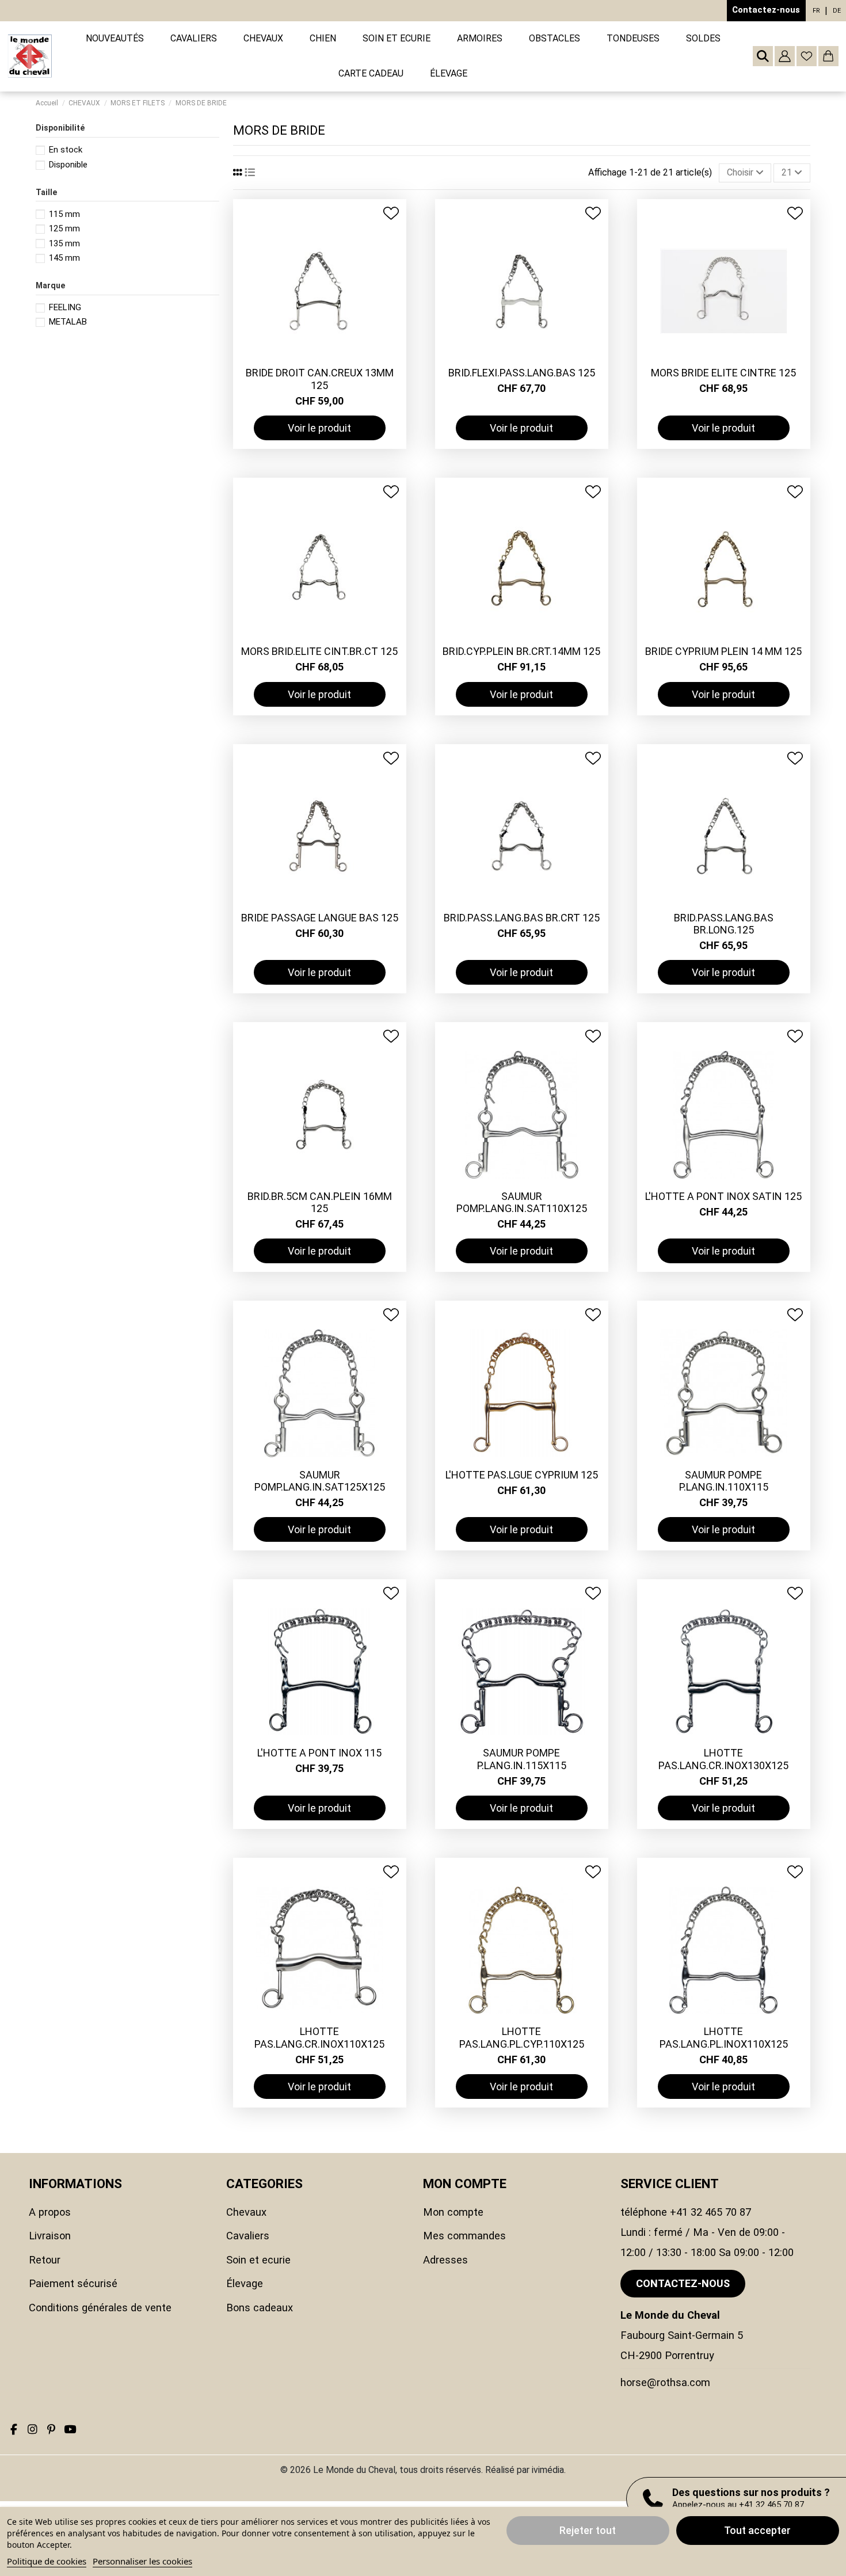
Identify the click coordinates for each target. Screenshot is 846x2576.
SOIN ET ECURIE (258, 2260)
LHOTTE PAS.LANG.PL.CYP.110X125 (522, 2038)
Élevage (245, 2283)
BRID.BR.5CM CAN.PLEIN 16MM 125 (320, 1203)
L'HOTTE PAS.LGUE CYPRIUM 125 (522, 1475)
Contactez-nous (766, 10)
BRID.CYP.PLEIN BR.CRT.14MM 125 (521, 651)
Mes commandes (464, 2236)
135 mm (64, 243)
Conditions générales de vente (100, 2308)
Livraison (50, 2236)
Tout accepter (757, 2530)
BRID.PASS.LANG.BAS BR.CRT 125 (522, 918)
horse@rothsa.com (665, 2382)
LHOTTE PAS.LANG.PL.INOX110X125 (724, 2038)
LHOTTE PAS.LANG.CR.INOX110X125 (319, 2038)
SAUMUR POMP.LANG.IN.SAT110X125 (522, 1203)
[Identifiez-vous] (785, 56)
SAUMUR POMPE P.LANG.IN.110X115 (724, 1481)
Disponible (68, 165)
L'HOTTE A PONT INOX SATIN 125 (723, 1196)
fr (816, 11)
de (837, 11)
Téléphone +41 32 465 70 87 (686, 2212)
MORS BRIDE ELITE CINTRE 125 (723, 373)
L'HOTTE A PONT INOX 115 (319, 1753)
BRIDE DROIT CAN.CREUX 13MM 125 (320, 379)
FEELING (65, 307)
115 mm (64, 214)
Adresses (445, 2260)
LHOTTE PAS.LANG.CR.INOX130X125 (723, 1759)
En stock (66, 150)
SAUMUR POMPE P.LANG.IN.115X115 (522, 1759)
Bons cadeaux (260, 2308)
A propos (50, 2212)
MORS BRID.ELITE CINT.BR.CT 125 (319, 651)
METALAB (68, 322)
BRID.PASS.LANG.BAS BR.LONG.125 (724, 924)
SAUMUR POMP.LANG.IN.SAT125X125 (320, 1481)
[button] (194, 39)
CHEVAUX (246, 2212)
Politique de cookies (47, 2561)
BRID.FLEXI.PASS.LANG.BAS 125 (522, 373)
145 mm (64, 258)
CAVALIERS (248, 2236)
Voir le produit (319, 428)
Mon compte (453, 2212)
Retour (45, 2260)
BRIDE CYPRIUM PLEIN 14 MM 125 (723, 651)
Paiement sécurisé (73, 2283)
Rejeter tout (588, 2530)
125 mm (64, 228)
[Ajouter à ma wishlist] (391, 213)
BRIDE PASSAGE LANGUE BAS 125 (320, 918)
